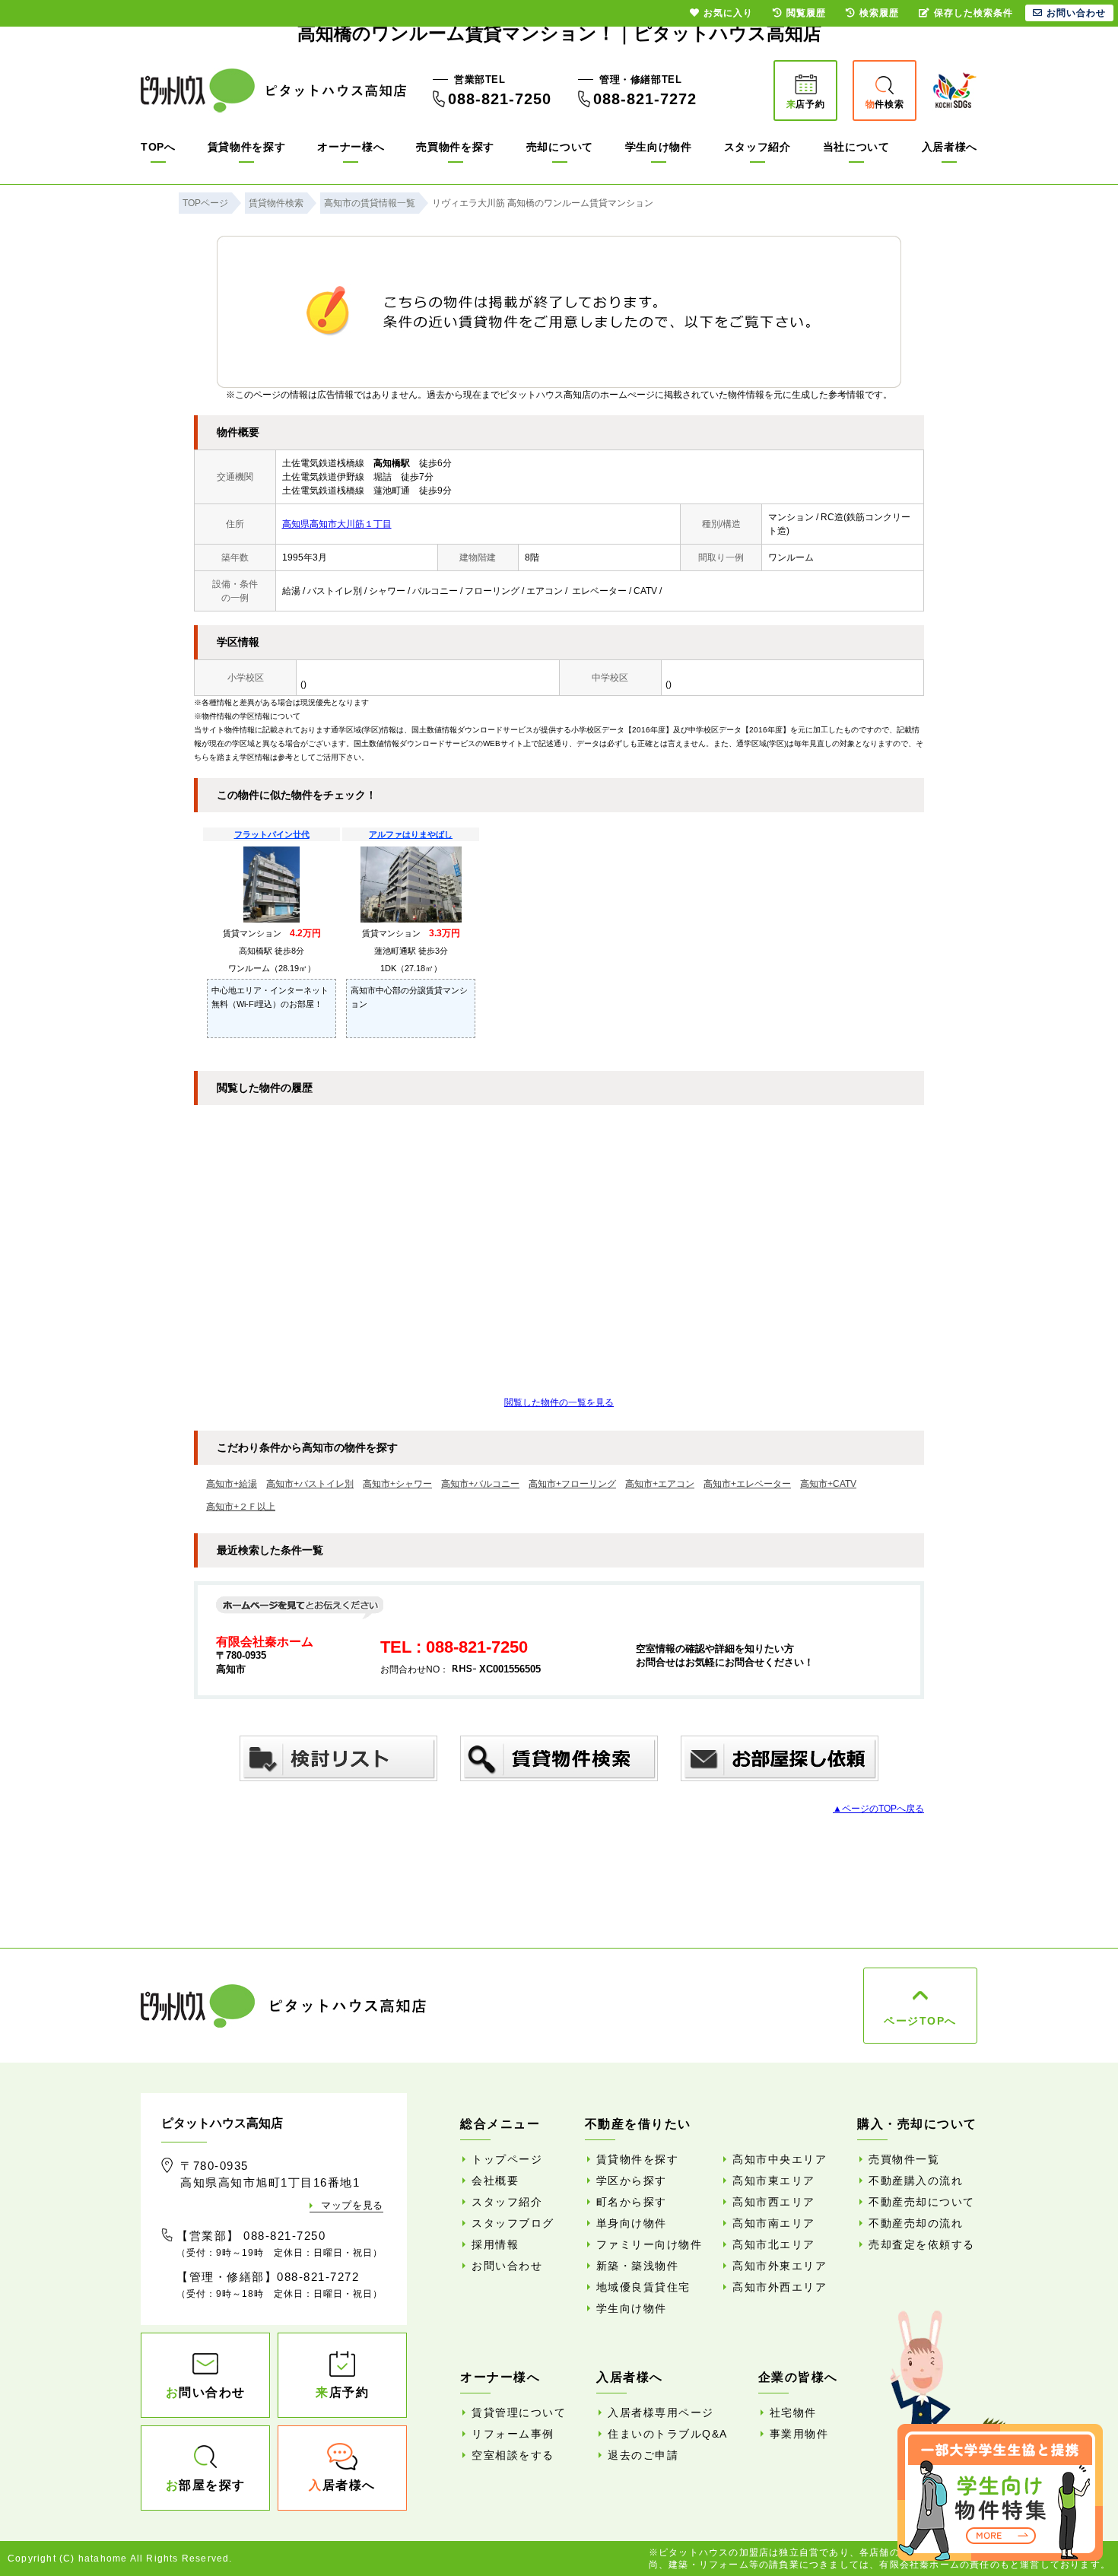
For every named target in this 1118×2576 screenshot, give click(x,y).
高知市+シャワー (397, 1484)
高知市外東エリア (780, 2266)
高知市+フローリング (572, 1484)
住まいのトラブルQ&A (668, 2434)
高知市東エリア (774, 2181)
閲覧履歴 (806, 13)
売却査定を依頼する (922, 2244)
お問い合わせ (507, 2266)
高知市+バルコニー (480, 1484)
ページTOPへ (920, 2021)
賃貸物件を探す (247, 147)
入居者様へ (950, 147)
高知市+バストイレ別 (310, 1484)
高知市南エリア (774, 2223)
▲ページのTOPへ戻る (878, 1809)
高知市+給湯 (232, 1484)
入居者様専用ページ (661, 2412)
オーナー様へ (351, 147)
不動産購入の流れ (916, 2181)
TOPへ (158, 147)
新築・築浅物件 (638, 2266)
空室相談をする (513, 2455)
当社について (856, 147)
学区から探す (632, 2181)
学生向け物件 (659, 147)
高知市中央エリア (780, 2159)
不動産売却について (922, 2202)
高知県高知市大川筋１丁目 (337, 524)
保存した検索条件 (973, 13)
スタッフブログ (513, 2223)
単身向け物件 (632, 2223)
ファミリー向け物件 (650, 2244)
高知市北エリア (774, 2244)
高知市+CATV (828, 1484)
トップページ (507, 2159)
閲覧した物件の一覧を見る (559, 1402)
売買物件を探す (455, 147)
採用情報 (495, 2244)
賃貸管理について (519, 2412)
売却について (560, 147)
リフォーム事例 (513, 2434)
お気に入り (728, 13)
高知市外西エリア (780, 2287)
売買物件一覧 (904, 2159)
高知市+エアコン (660, 1484)
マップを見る (352, 2205)
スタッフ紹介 (758, 147)
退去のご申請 (643, 2455)
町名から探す (632, 2202)
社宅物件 (793, 2412)
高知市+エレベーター (747, 1484)
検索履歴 (879, 13)
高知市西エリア (774, 2202)
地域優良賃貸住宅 (643, 2287)
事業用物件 (799, 2434)
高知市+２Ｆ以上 (241, 1507)
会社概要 (495, 2181)
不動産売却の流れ (916, 2223)
